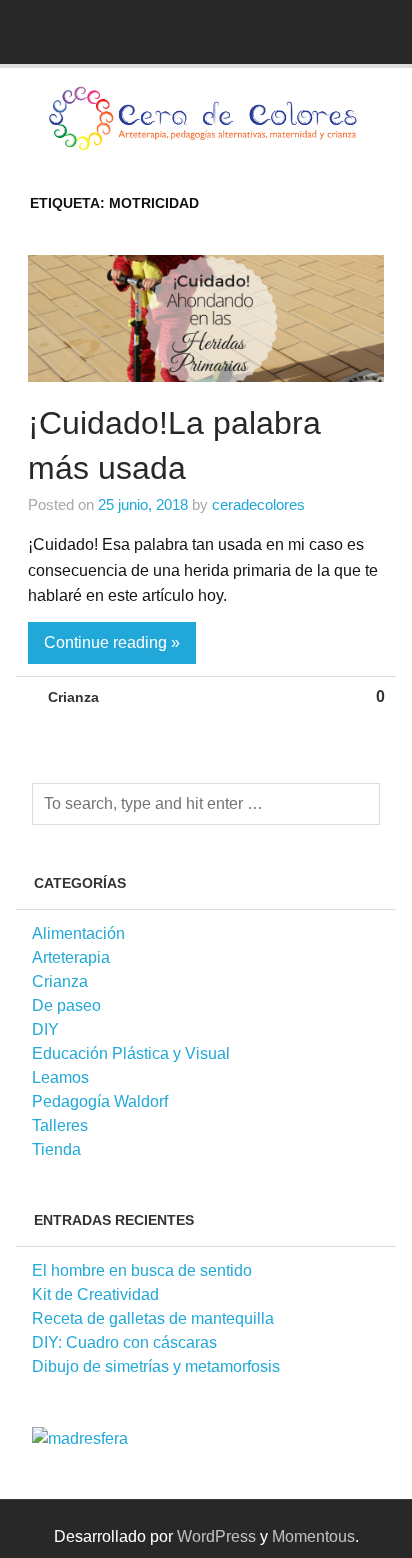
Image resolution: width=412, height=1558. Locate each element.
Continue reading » (112, 642)
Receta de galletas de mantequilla (153, 1318)
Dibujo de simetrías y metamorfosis (156, 1366)
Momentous (313, 1536)
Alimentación (78, 933)
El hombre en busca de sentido (142, 1270)
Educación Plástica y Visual (131, 1053)
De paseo (66, 1005)
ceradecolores (258, 504)
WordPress (216, 1536)
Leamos (60, 1077)
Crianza (73, 697)
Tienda (56, 1149)
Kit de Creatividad (95, 1294)
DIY (45, 1029)
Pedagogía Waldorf (100, 1101)
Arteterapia (71, 957)
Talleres (60, 1125)
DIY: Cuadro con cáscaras (124, 1342)
